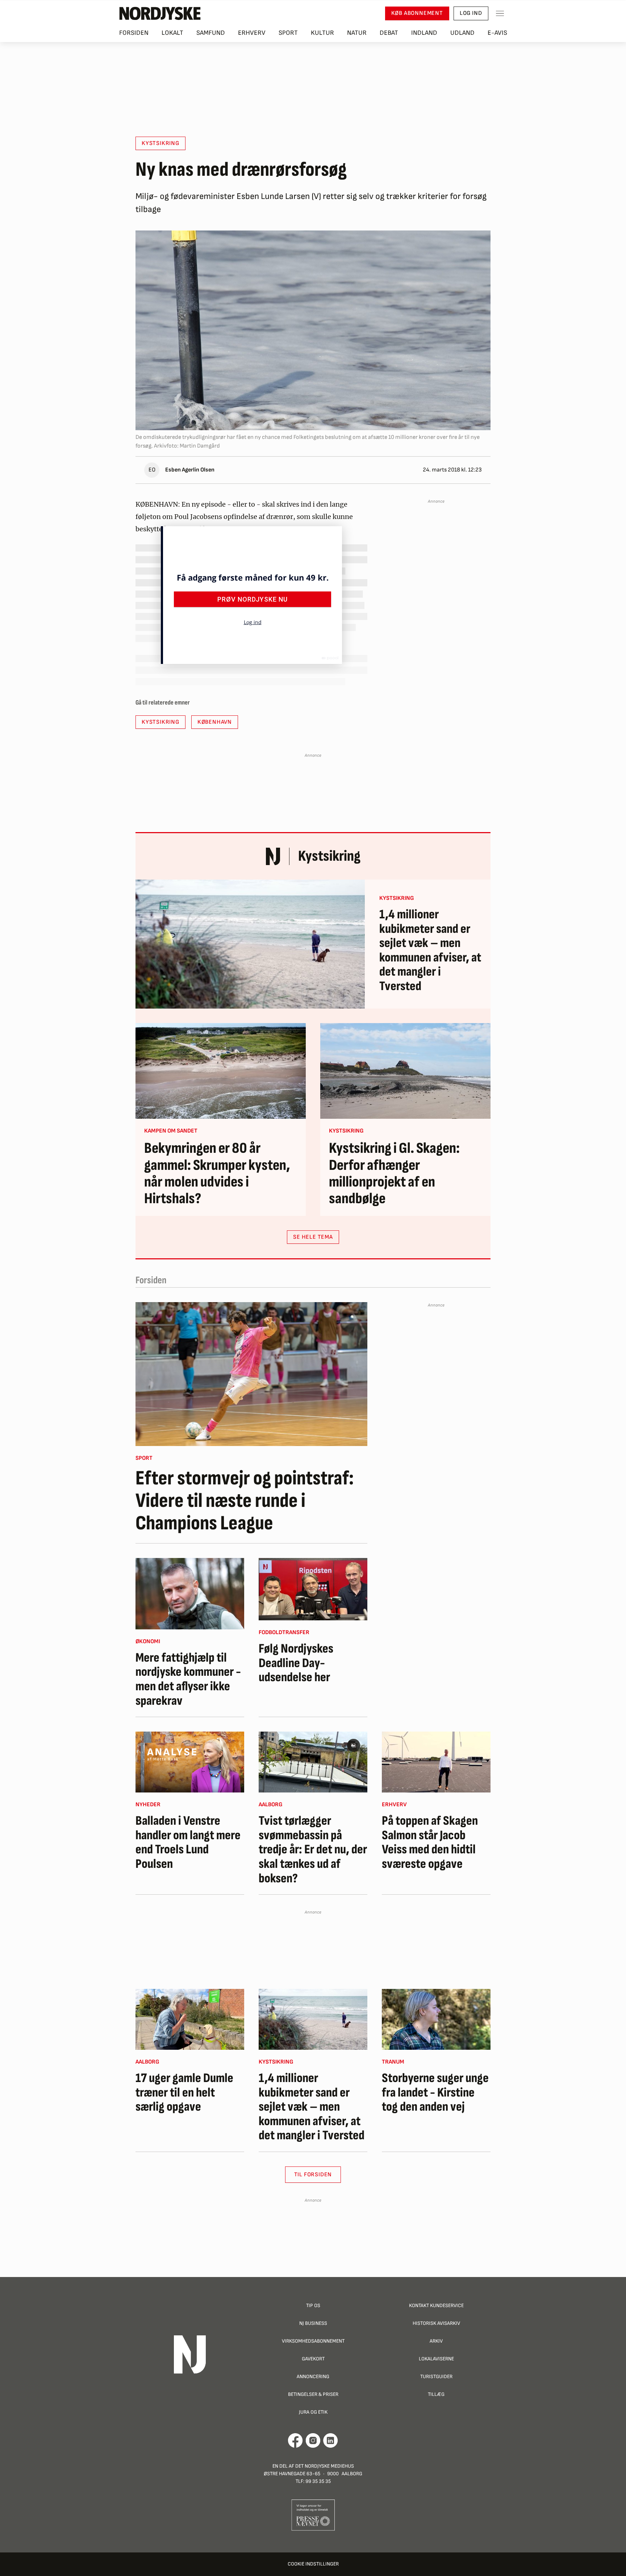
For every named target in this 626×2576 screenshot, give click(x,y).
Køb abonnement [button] (417, 13)
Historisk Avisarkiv (436, 2323)
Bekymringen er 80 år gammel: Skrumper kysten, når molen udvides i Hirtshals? (217, 1174)
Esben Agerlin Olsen (190, 470)
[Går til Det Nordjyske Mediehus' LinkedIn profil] (331, 2440)
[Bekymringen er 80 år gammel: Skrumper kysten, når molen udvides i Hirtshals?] (221, 1071)
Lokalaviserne (436, 2359)
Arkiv (436, 2341)
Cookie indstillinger (313, 2564)
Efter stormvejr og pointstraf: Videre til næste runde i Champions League (245, 1501)
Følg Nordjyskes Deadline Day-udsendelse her (296, 1663)
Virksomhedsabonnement (313, 2341)
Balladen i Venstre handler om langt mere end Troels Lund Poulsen (188, 1842)
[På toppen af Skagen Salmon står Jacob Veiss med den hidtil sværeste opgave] (436, 1762)
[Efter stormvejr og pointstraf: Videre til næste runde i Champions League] (251, 1374)
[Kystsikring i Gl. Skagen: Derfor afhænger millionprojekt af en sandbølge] (405, 1071)
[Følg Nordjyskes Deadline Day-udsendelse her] (313, 1589)
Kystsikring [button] (160, 143)
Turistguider (436, 2376)
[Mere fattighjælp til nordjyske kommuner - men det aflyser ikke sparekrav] (190, 1594)
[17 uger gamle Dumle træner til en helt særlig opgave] (190, 2019)
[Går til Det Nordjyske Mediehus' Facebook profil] (295, 2440)
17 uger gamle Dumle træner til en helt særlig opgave (184, 2093)
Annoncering (313, 2376)
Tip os (313, 2305)
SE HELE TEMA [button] (313, 1237)
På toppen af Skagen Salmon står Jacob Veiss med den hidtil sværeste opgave (430, 1842)
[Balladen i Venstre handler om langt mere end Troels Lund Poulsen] (190, 1762)
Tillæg (436, 2394)
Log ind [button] (471, 13)
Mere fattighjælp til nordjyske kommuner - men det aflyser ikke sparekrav (188, 1679)
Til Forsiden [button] (313, 2175)
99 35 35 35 (318, 2481)
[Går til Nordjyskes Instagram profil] (313, 2440)
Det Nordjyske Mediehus (325, 2466)
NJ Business (313, 2323)
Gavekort (313, 2359)
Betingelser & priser (313, 2394)
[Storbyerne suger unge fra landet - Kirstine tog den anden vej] (436, 2019)
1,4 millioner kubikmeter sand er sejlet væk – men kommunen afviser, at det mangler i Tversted (430, 951)
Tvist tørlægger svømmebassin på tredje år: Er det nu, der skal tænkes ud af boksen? (313, 1850)
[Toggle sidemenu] (500, 13)
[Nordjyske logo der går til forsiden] (160, 13)
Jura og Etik (313, 2412)
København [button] (215, 722)
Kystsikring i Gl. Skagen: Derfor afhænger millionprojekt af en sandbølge (394, 1174)
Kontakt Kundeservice (436, 2305)
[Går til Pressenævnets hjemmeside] (313, 2515)
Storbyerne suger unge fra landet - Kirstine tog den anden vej (435, 2093)
